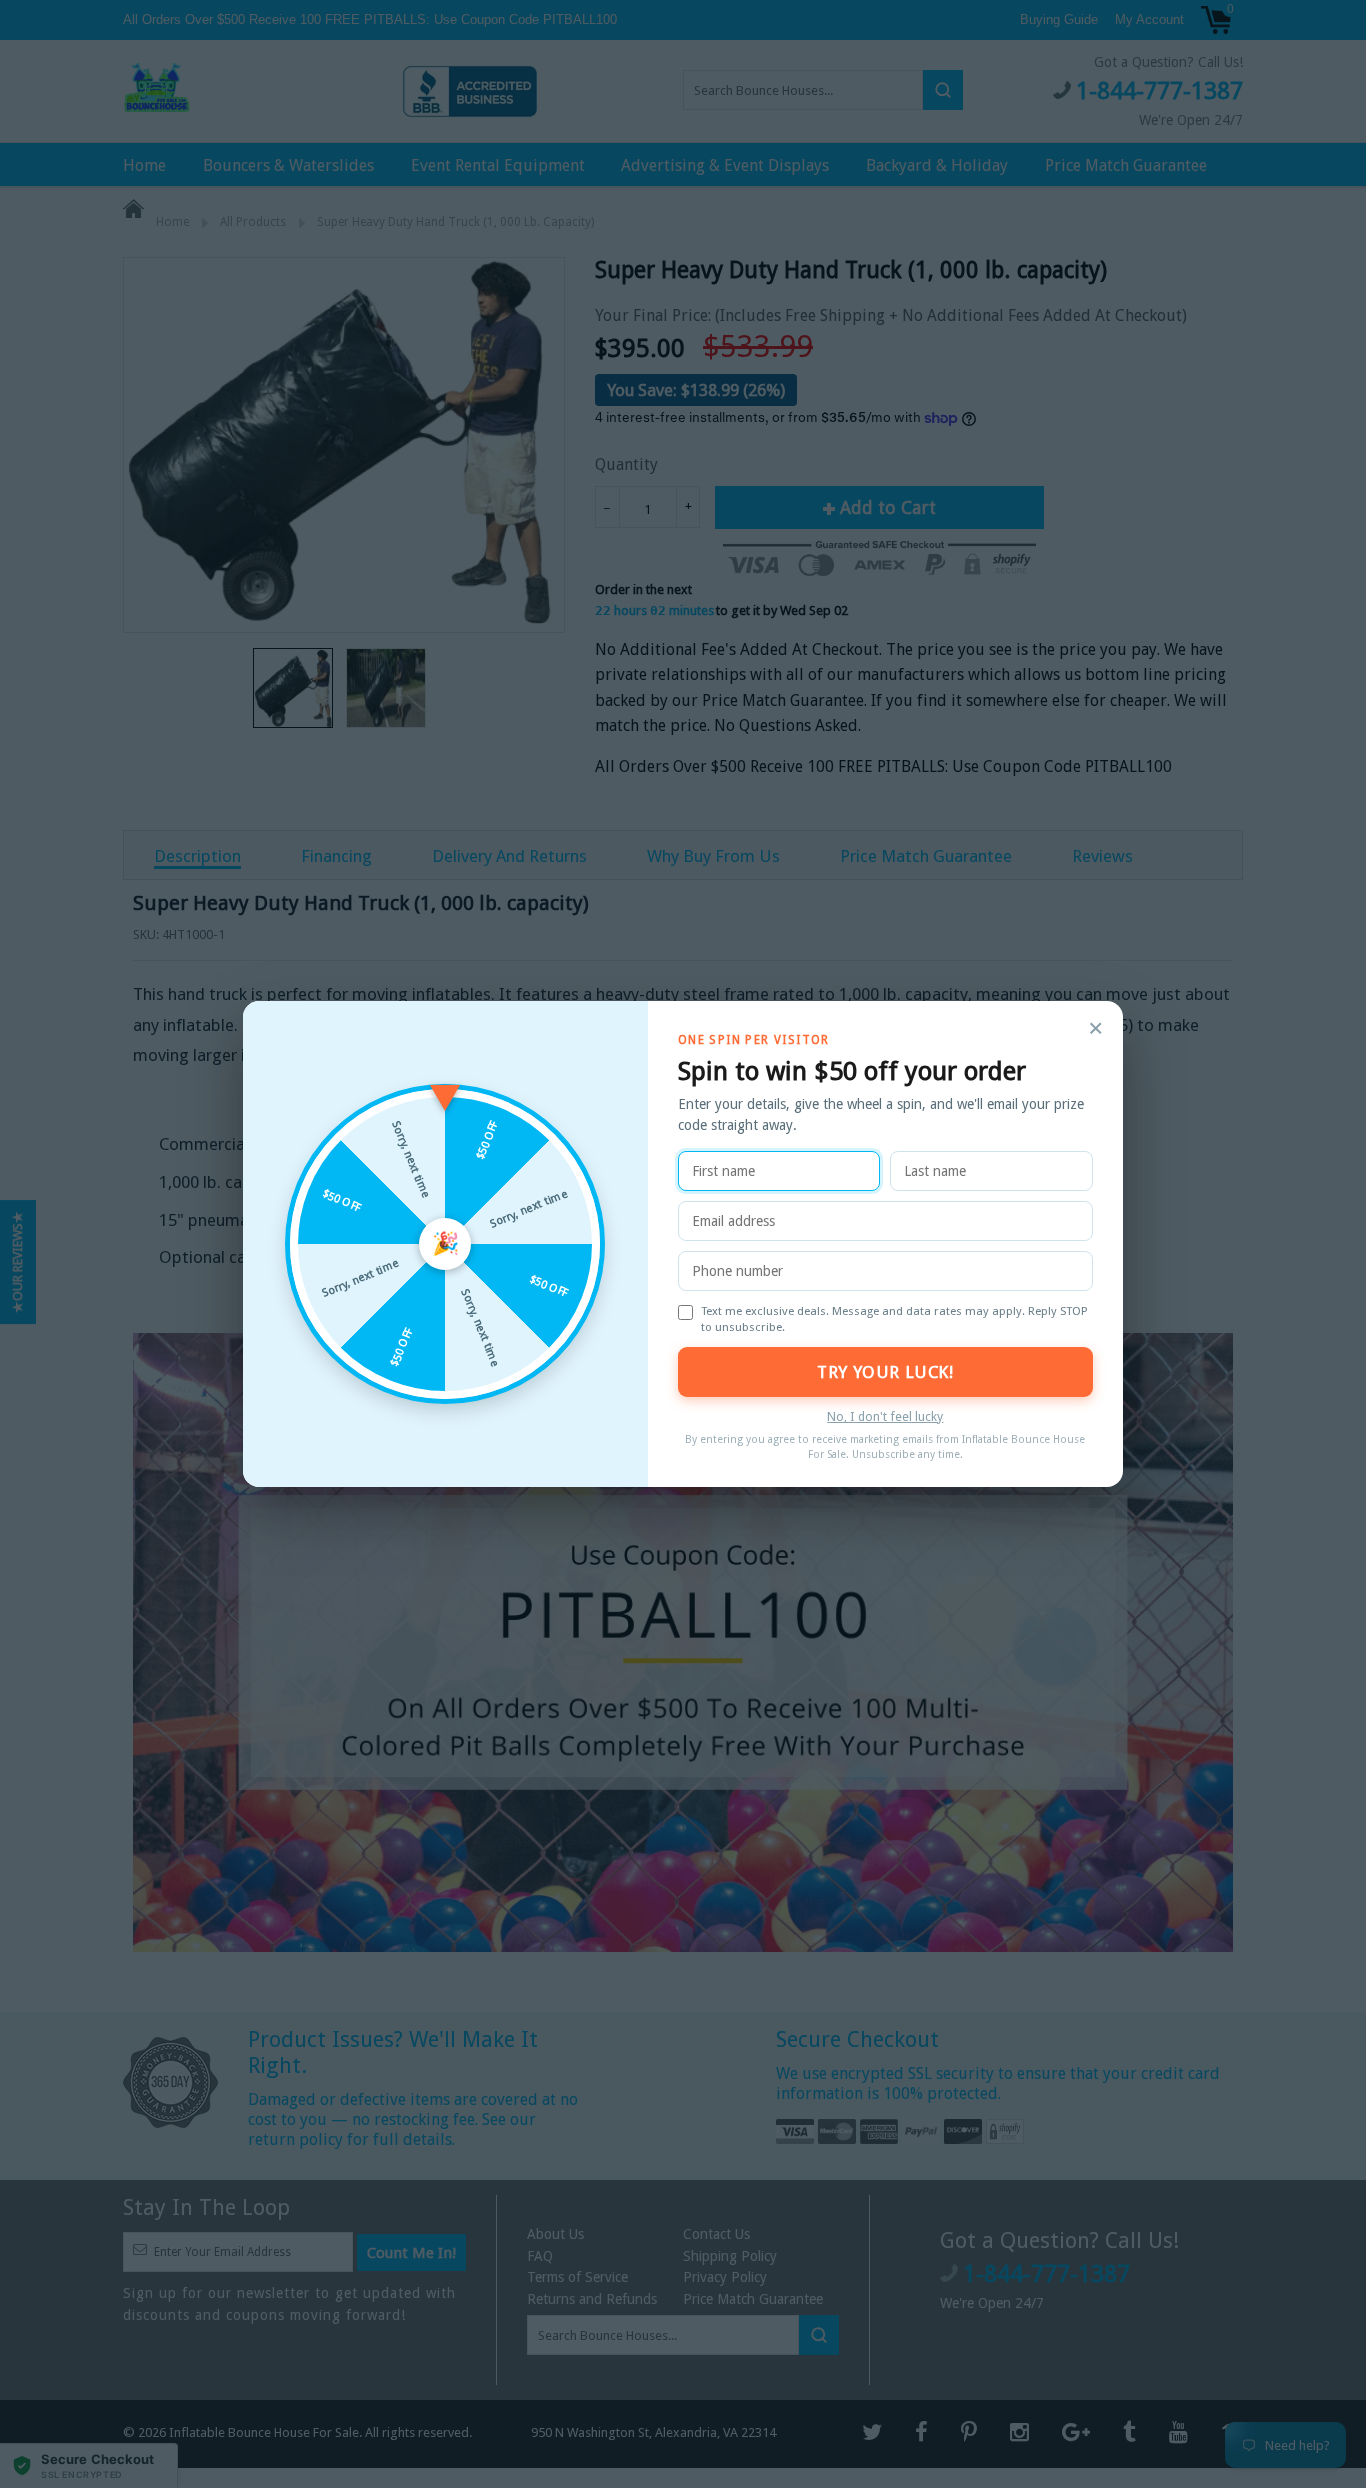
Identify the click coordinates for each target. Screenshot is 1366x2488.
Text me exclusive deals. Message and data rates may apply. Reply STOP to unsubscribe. (894, 1319)
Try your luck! (885, 1372)
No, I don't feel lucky (885, 1416)
